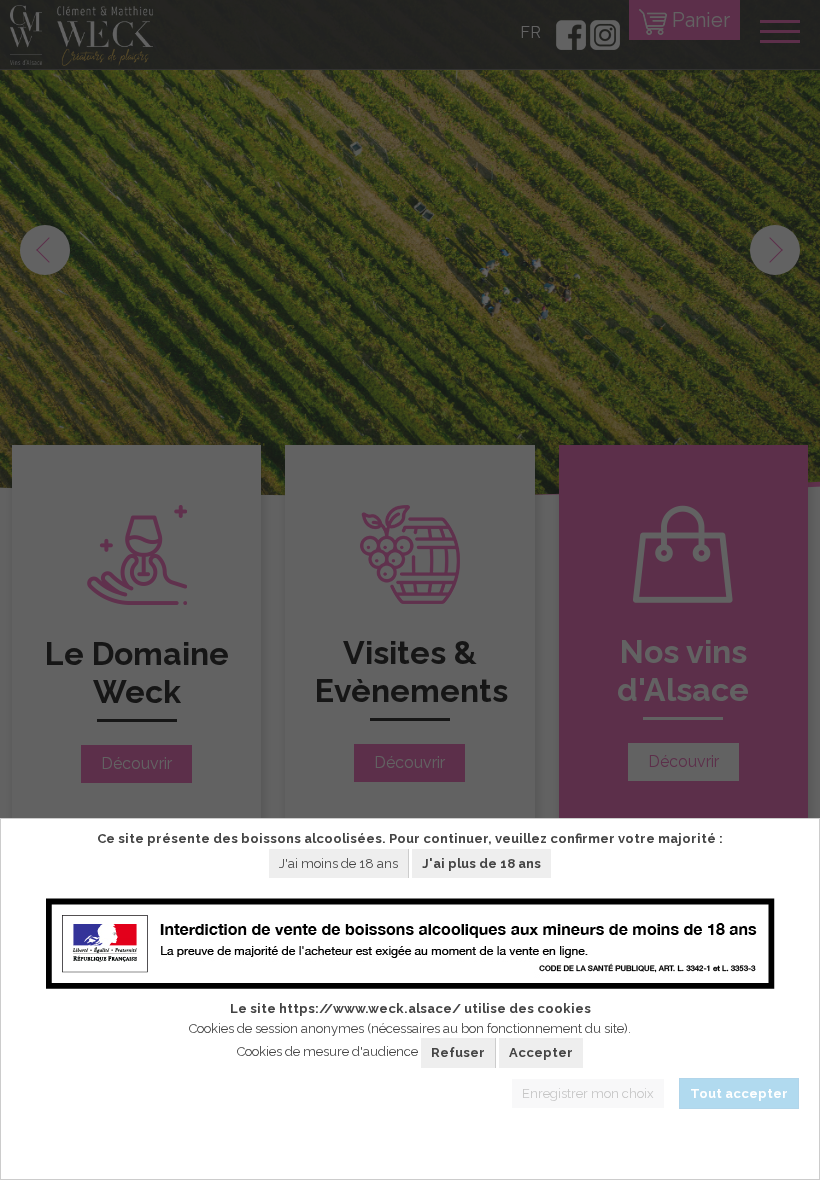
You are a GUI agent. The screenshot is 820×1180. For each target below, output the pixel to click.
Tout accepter (739, 1093)
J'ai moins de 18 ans (338, 863)
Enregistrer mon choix (588, 1093)
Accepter (541, 1052)
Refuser (458, 1052)
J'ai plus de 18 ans (481, 863)
